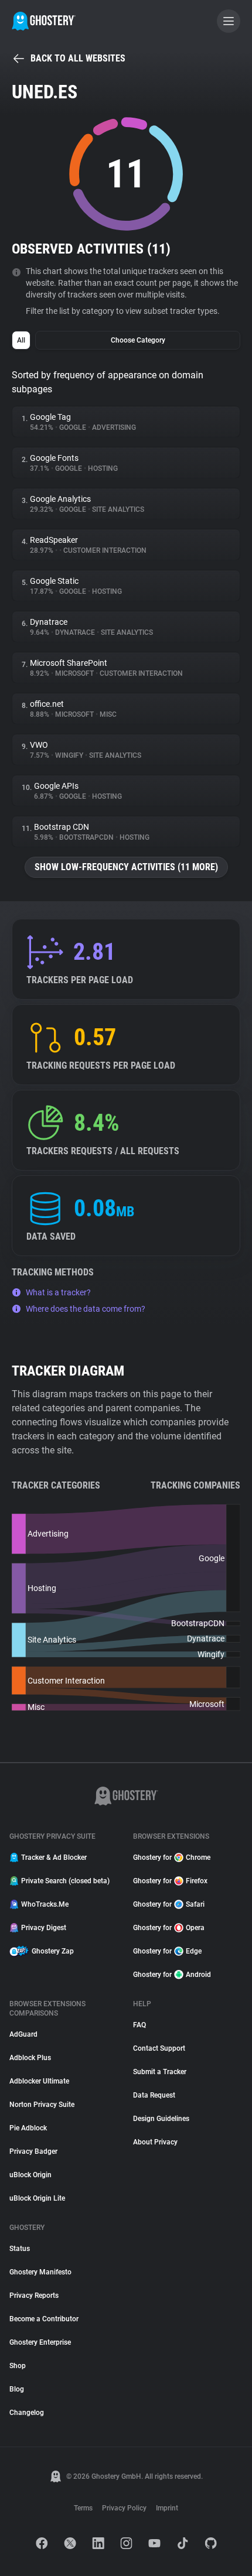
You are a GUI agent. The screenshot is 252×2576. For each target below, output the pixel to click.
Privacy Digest (44, 1928)
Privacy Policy (124, 2508)
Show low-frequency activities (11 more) (126, 867)
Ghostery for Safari (169, 1904)
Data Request (154, 2095)
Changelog (27, 2413)
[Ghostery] (44, 21)
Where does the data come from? (86, 1309)
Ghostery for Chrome (172, 1857)
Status (20, 2249)
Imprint (167, 2508)
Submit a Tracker (160, 2072)
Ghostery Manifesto (40, 2272)
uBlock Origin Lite (37, 2198)
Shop (18, 2366)
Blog (17, 2389)
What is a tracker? (58, 1292)
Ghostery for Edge (167, 1951)
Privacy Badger (33, 2151)
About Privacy (155, 2142)
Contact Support (159, 2048)
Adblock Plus (30, 2058)
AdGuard (23, 2034)
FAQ (139, 2025)
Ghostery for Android (172, 1975)
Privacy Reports (34, 2296)
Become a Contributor (44, 2319)
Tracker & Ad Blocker (54, 1857)
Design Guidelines (161, 2119)
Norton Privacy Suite (42, 2105)
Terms (83, 2508)
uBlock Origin (30, 2175)
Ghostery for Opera (169, 1928)
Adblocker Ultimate (39, 2081)
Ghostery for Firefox (170, 1881)
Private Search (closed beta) (65, 1881)
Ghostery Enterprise (40, 2342)
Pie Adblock (28, 2128)
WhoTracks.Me (45, 1904)
